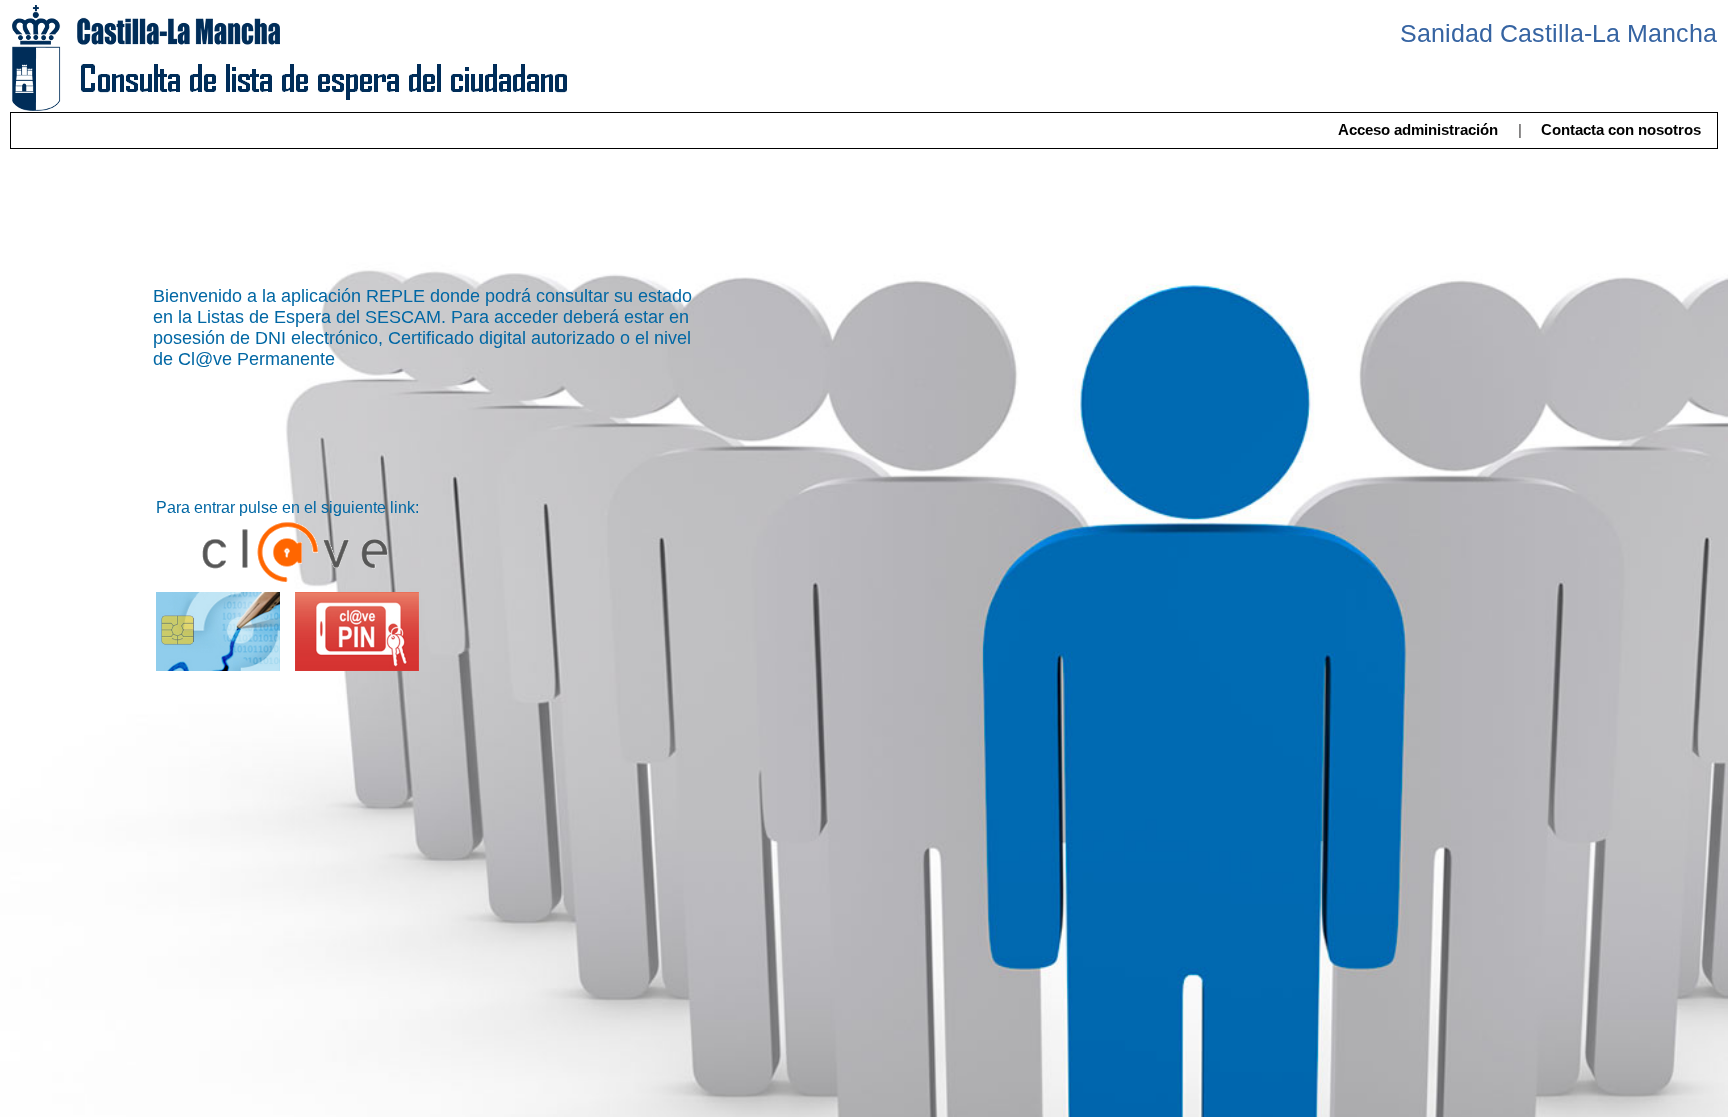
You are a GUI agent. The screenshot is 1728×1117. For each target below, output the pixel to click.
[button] (1417, 130)
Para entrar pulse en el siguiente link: (287, 507)
